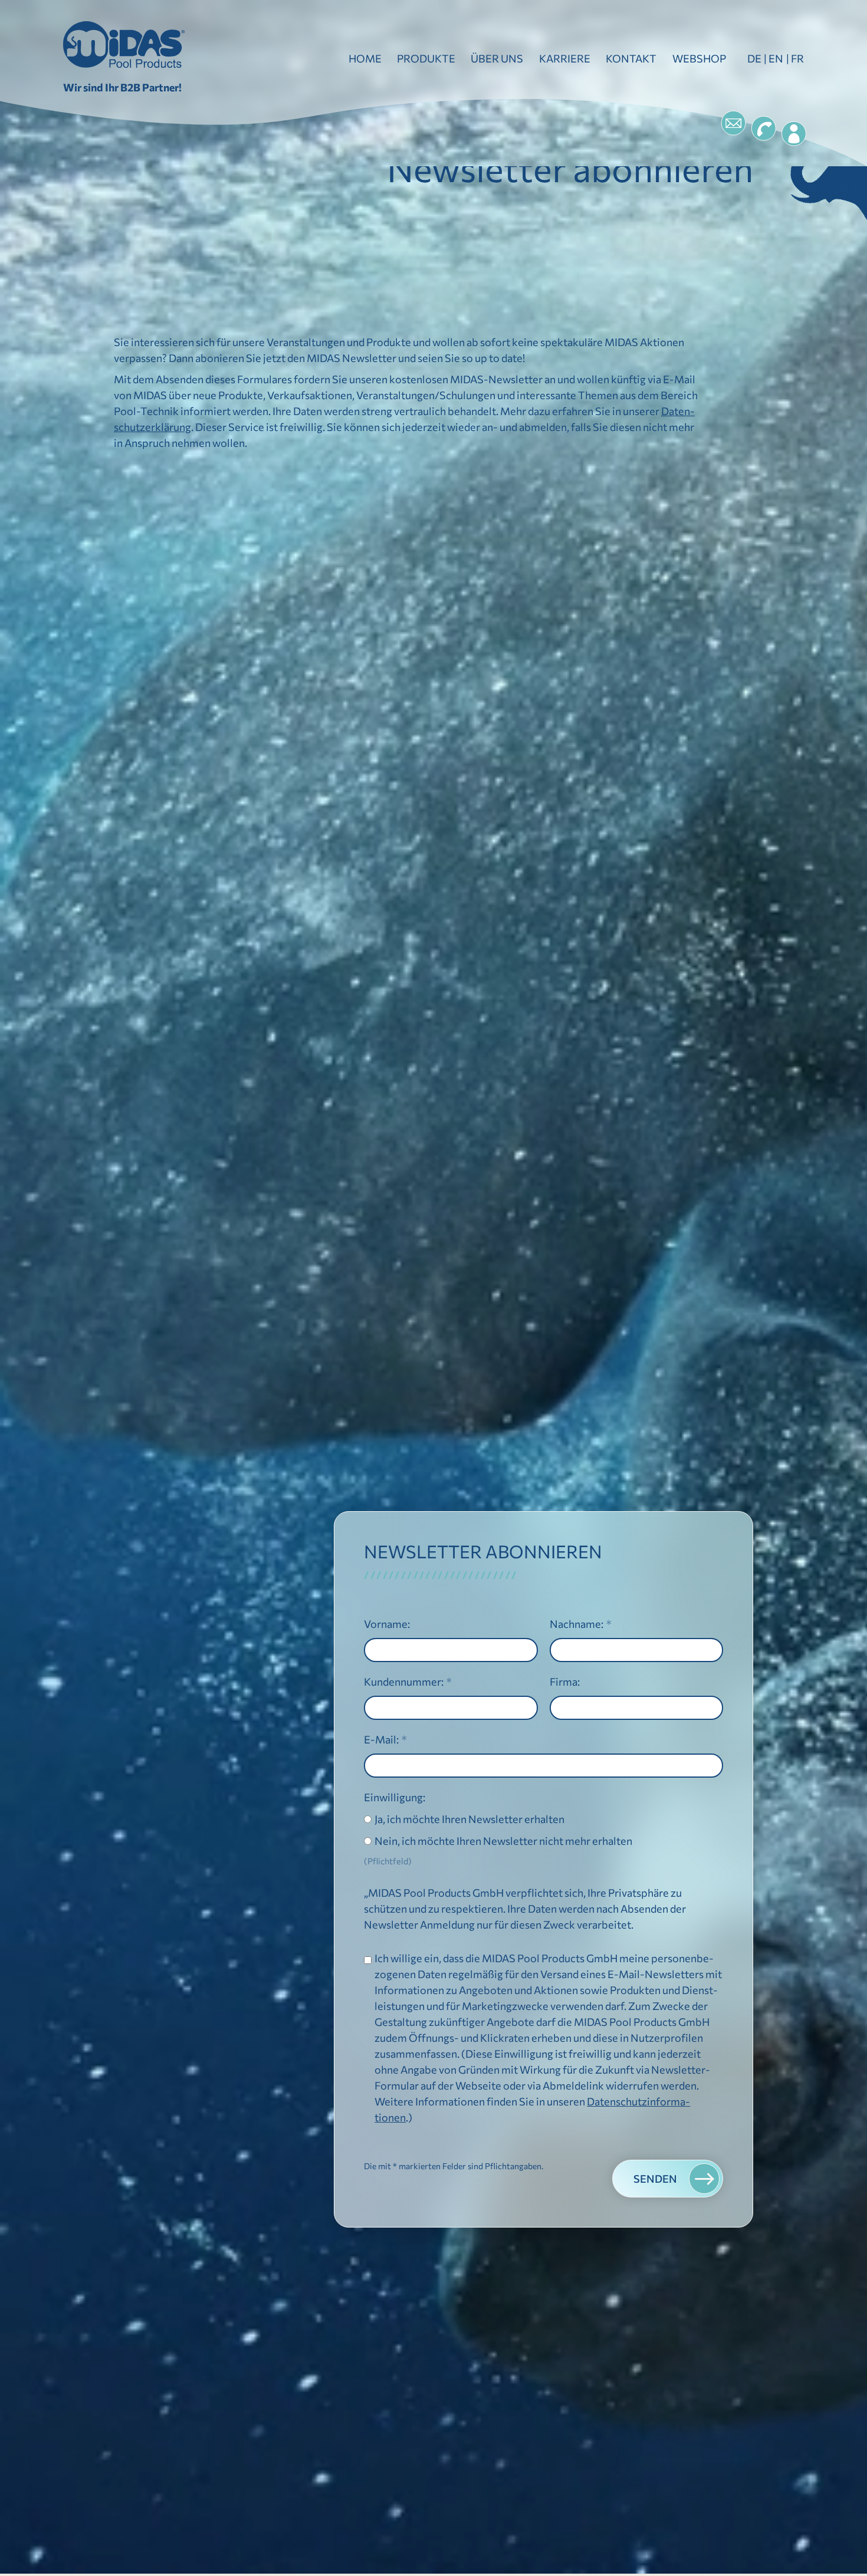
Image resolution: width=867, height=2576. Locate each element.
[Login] (794, 134)
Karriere (565, 58)
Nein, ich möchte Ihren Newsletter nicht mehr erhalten (503, 1840)
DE (754, 58)
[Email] (733, 123)
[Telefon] (764, 129)
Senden (655, 2179)
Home (365, 58)
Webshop (699, 58)
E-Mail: (381, 1739)
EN (776, 58)
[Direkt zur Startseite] (124, 45)
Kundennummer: (404, 1681)
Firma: (565, 1681)
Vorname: (387, 1623)
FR (797, 58)
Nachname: (577, 1623)
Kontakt (631, 58)
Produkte (426, 58)
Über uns (497, 58)
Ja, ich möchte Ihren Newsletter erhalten (469, 1818)
